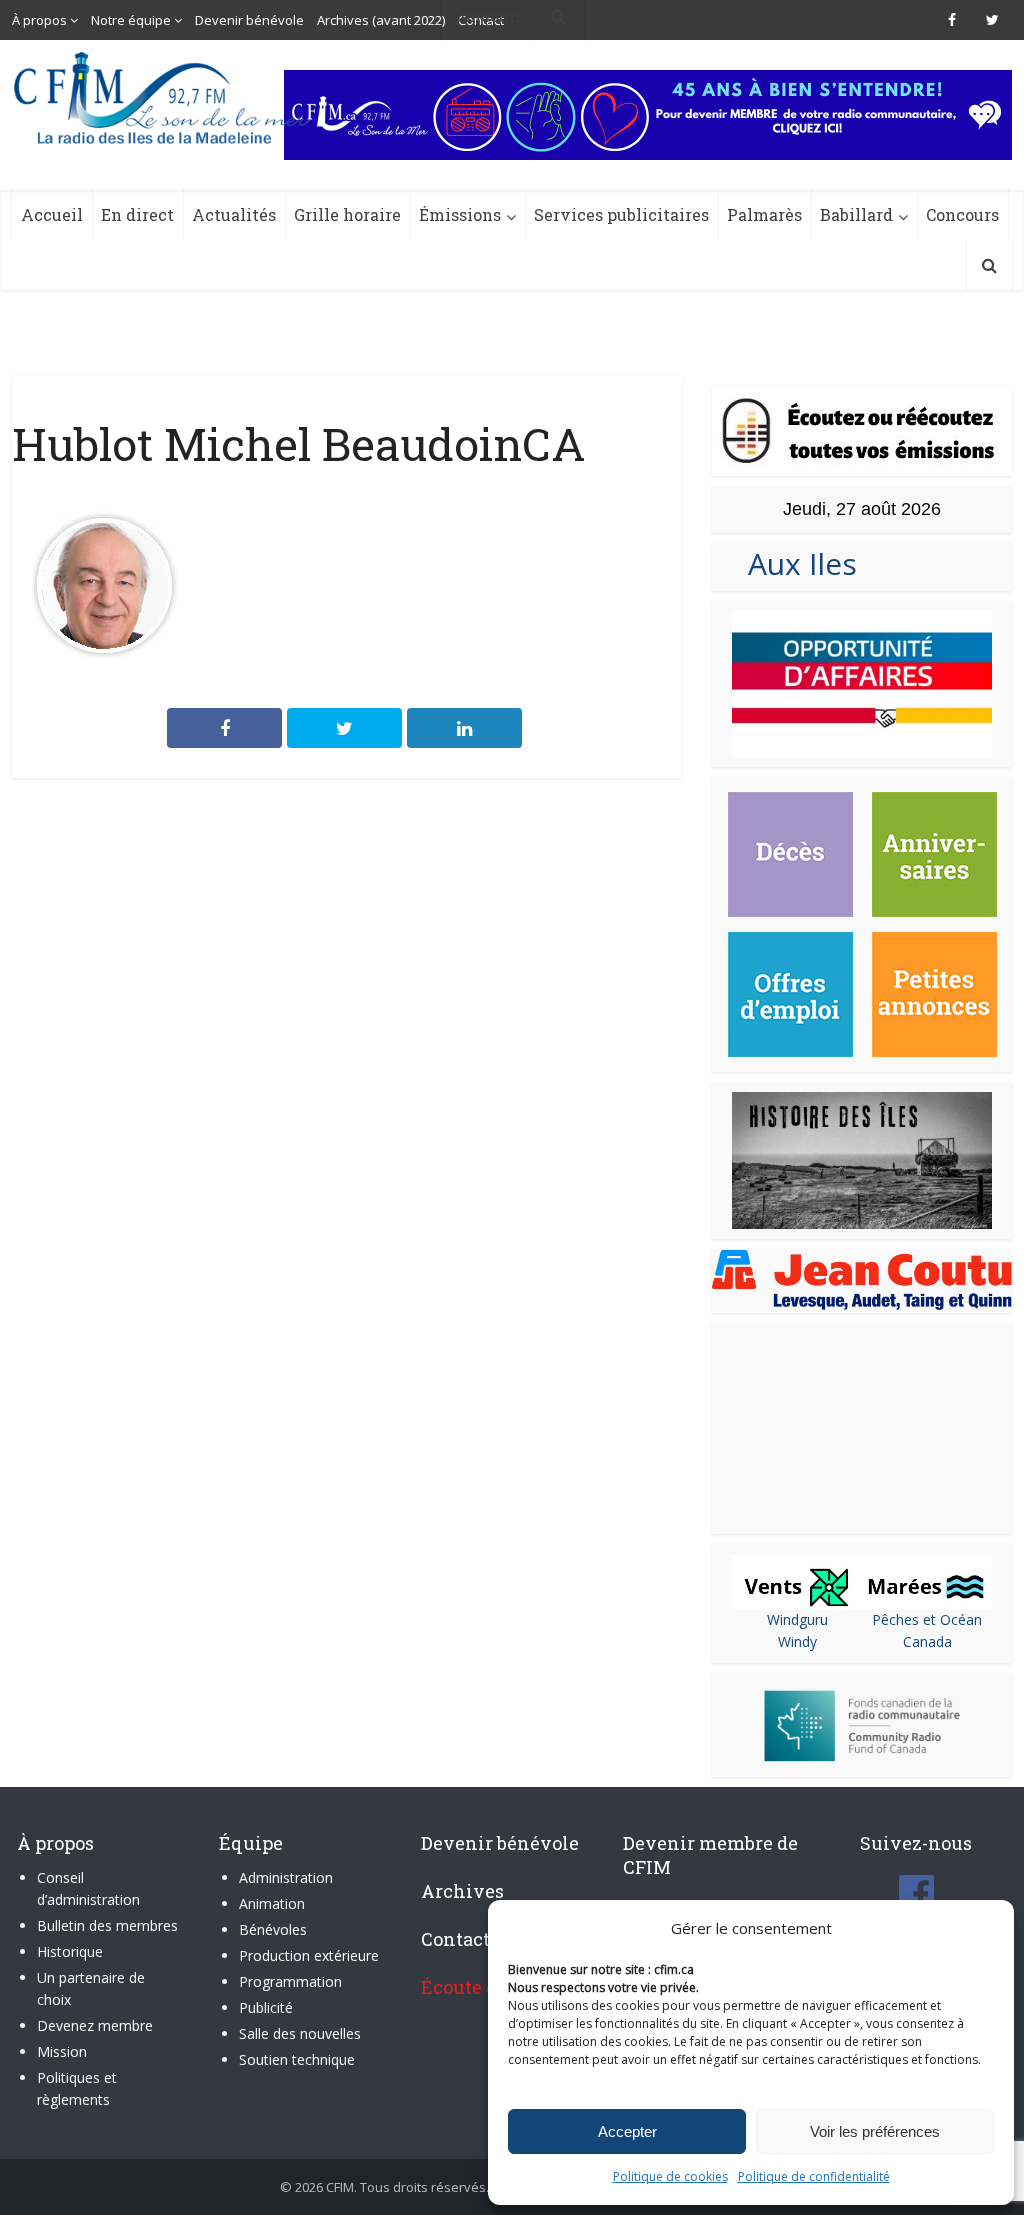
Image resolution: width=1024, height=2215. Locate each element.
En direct (137, 214)
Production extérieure (309, 1955)
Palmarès (764, 214)
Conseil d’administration (88, 1888)
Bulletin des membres (107, 1925)
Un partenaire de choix (91, 1988)
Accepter (627, 2131)
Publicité (266, 2007)
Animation (272, 1903)
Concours (962, 214)
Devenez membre (95, 2025)
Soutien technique (297, 2059)
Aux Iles (794, 563)
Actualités (234, 214)
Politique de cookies (670, 2176)
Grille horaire (347, 214)
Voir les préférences (875, 2131)
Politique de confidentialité (814, 2176)
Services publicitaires (621, 214)
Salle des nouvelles (300, 2033)
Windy (797, 1641)
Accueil (52, 214)
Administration (286, 1877)
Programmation (290, 1981)
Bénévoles (273, 1929)
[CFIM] (164, 98)
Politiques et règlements (77, 2088)
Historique (70, 1951)
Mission (62, 2051)
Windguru (797, 1619)
